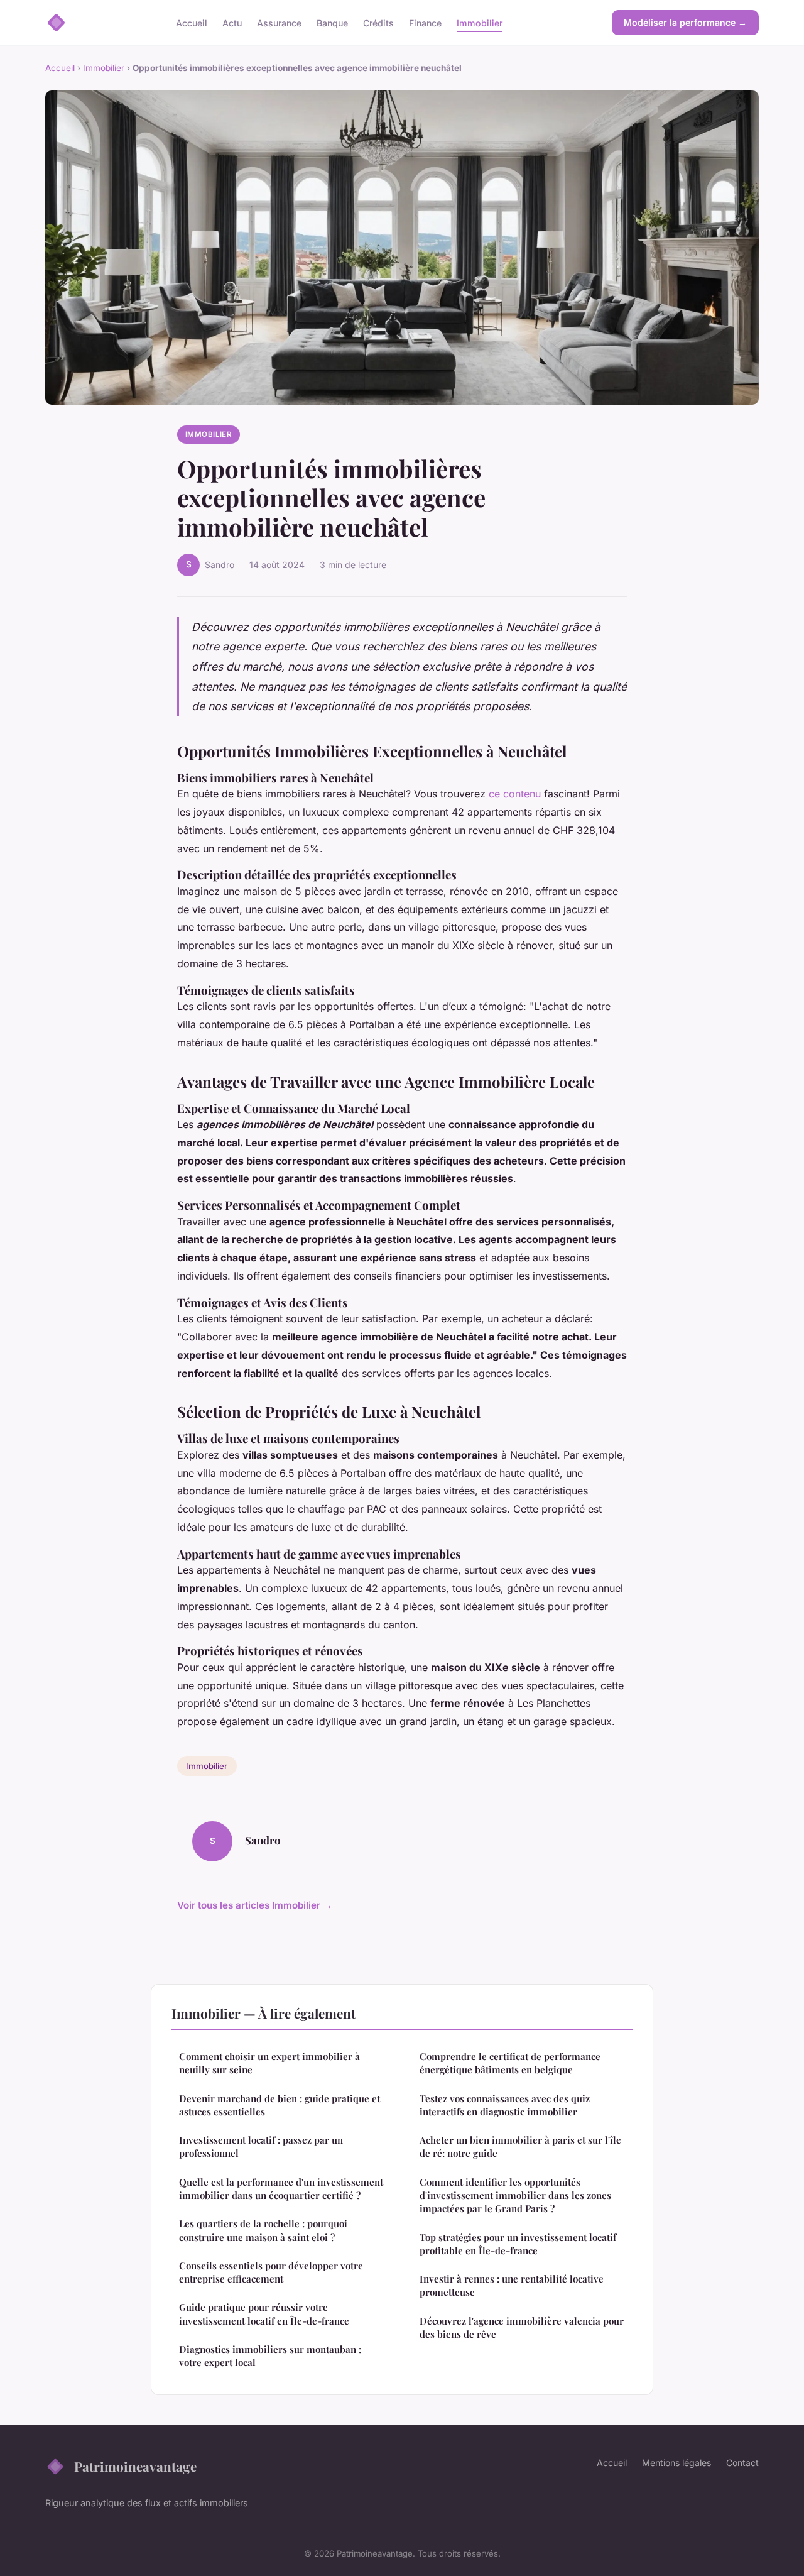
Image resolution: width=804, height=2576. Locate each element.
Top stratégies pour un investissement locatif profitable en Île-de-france (518, 2244)
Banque (332, 22)
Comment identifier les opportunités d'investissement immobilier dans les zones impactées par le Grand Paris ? (515, 2195)
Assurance (279, 22)
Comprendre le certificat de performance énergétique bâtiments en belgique (510, 2063)
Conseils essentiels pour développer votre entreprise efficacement (271, 2272)
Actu (232, 22)
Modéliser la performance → (685, 22)
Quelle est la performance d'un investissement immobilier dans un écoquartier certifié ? (281, 2189)
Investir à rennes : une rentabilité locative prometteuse (512, 2285)
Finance (425, 22)
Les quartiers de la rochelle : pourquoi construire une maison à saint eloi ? (263, 2230)
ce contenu (515, 794)
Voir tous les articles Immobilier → (255, 1905)
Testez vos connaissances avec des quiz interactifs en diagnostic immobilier (505, 2105)
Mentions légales (676, 2463)
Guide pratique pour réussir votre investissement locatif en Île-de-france (264, 2314)
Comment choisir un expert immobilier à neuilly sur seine (269, 2063)
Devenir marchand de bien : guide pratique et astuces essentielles (280, 2105)
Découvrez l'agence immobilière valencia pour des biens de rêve (522, 2327)
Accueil (192, 22)
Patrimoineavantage (135, 2466)
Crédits (378, 22)
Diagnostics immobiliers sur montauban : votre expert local (270, 2356)
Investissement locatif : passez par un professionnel (261, 2146)
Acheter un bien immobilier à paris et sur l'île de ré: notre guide (520, 2146)
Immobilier (480, 22)
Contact (742, 2463)
